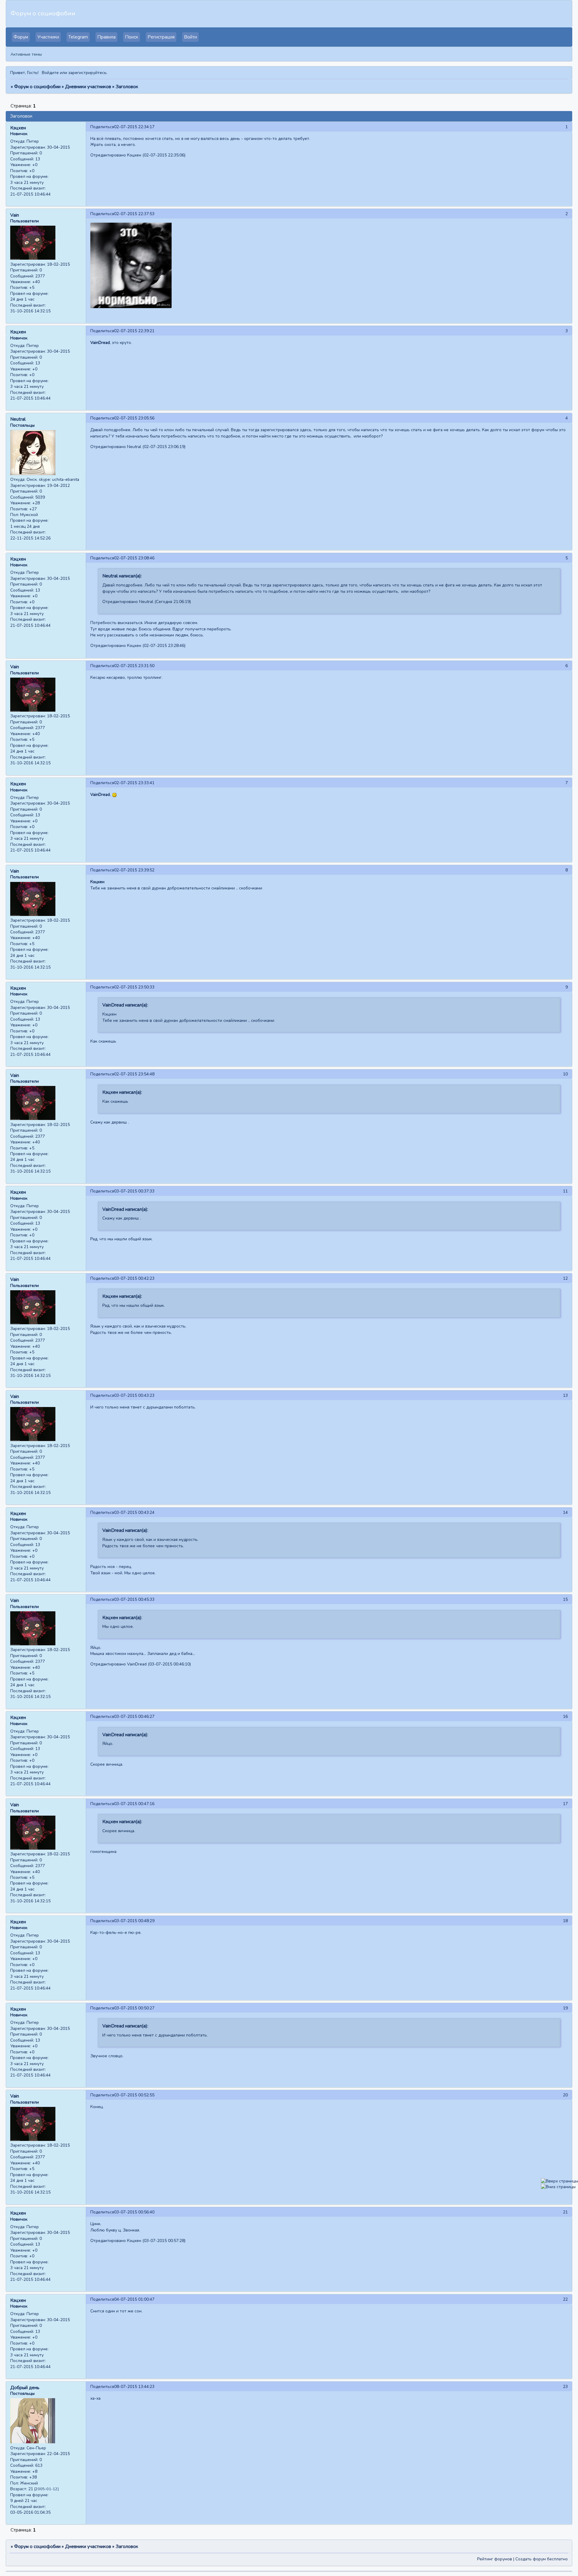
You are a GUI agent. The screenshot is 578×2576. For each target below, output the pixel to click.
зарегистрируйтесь (87, 73)
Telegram (78, 37)
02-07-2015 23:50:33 (134, 987)
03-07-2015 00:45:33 (134, 1599)
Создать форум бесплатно (542, 2559)
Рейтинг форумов (495, 2559)
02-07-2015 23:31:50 (134, 666)
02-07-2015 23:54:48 (134, 1074)
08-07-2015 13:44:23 (134, 2387)
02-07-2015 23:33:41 (134, 783)
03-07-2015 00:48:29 (134, 1921)
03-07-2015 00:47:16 (134, 1804)
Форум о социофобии (37, 87)
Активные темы (26, 54)
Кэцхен (18, 128)
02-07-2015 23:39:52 (134, 870)
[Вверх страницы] (559, 2181)
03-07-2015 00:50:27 (134, 2008)
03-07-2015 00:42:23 (134, 1278)
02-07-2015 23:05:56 (134, 418)
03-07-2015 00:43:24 (134, 1512)
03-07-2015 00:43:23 (134, 1395)
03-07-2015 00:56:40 (134, 2212)
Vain (15, 215)
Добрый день (25, 2388)
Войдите (50, 73)
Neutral (18, 419)
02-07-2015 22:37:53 (134, 214)
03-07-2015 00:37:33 (134, 1191)
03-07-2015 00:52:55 (134, 2095)
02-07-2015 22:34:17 (134, 127)
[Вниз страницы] (558, 2187)
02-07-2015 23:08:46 (134, 558)
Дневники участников (88, 87)
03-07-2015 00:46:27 (134, 1716)
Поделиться (102, 127)
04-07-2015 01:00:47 (134, 2299)
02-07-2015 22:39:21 (134, 331)
